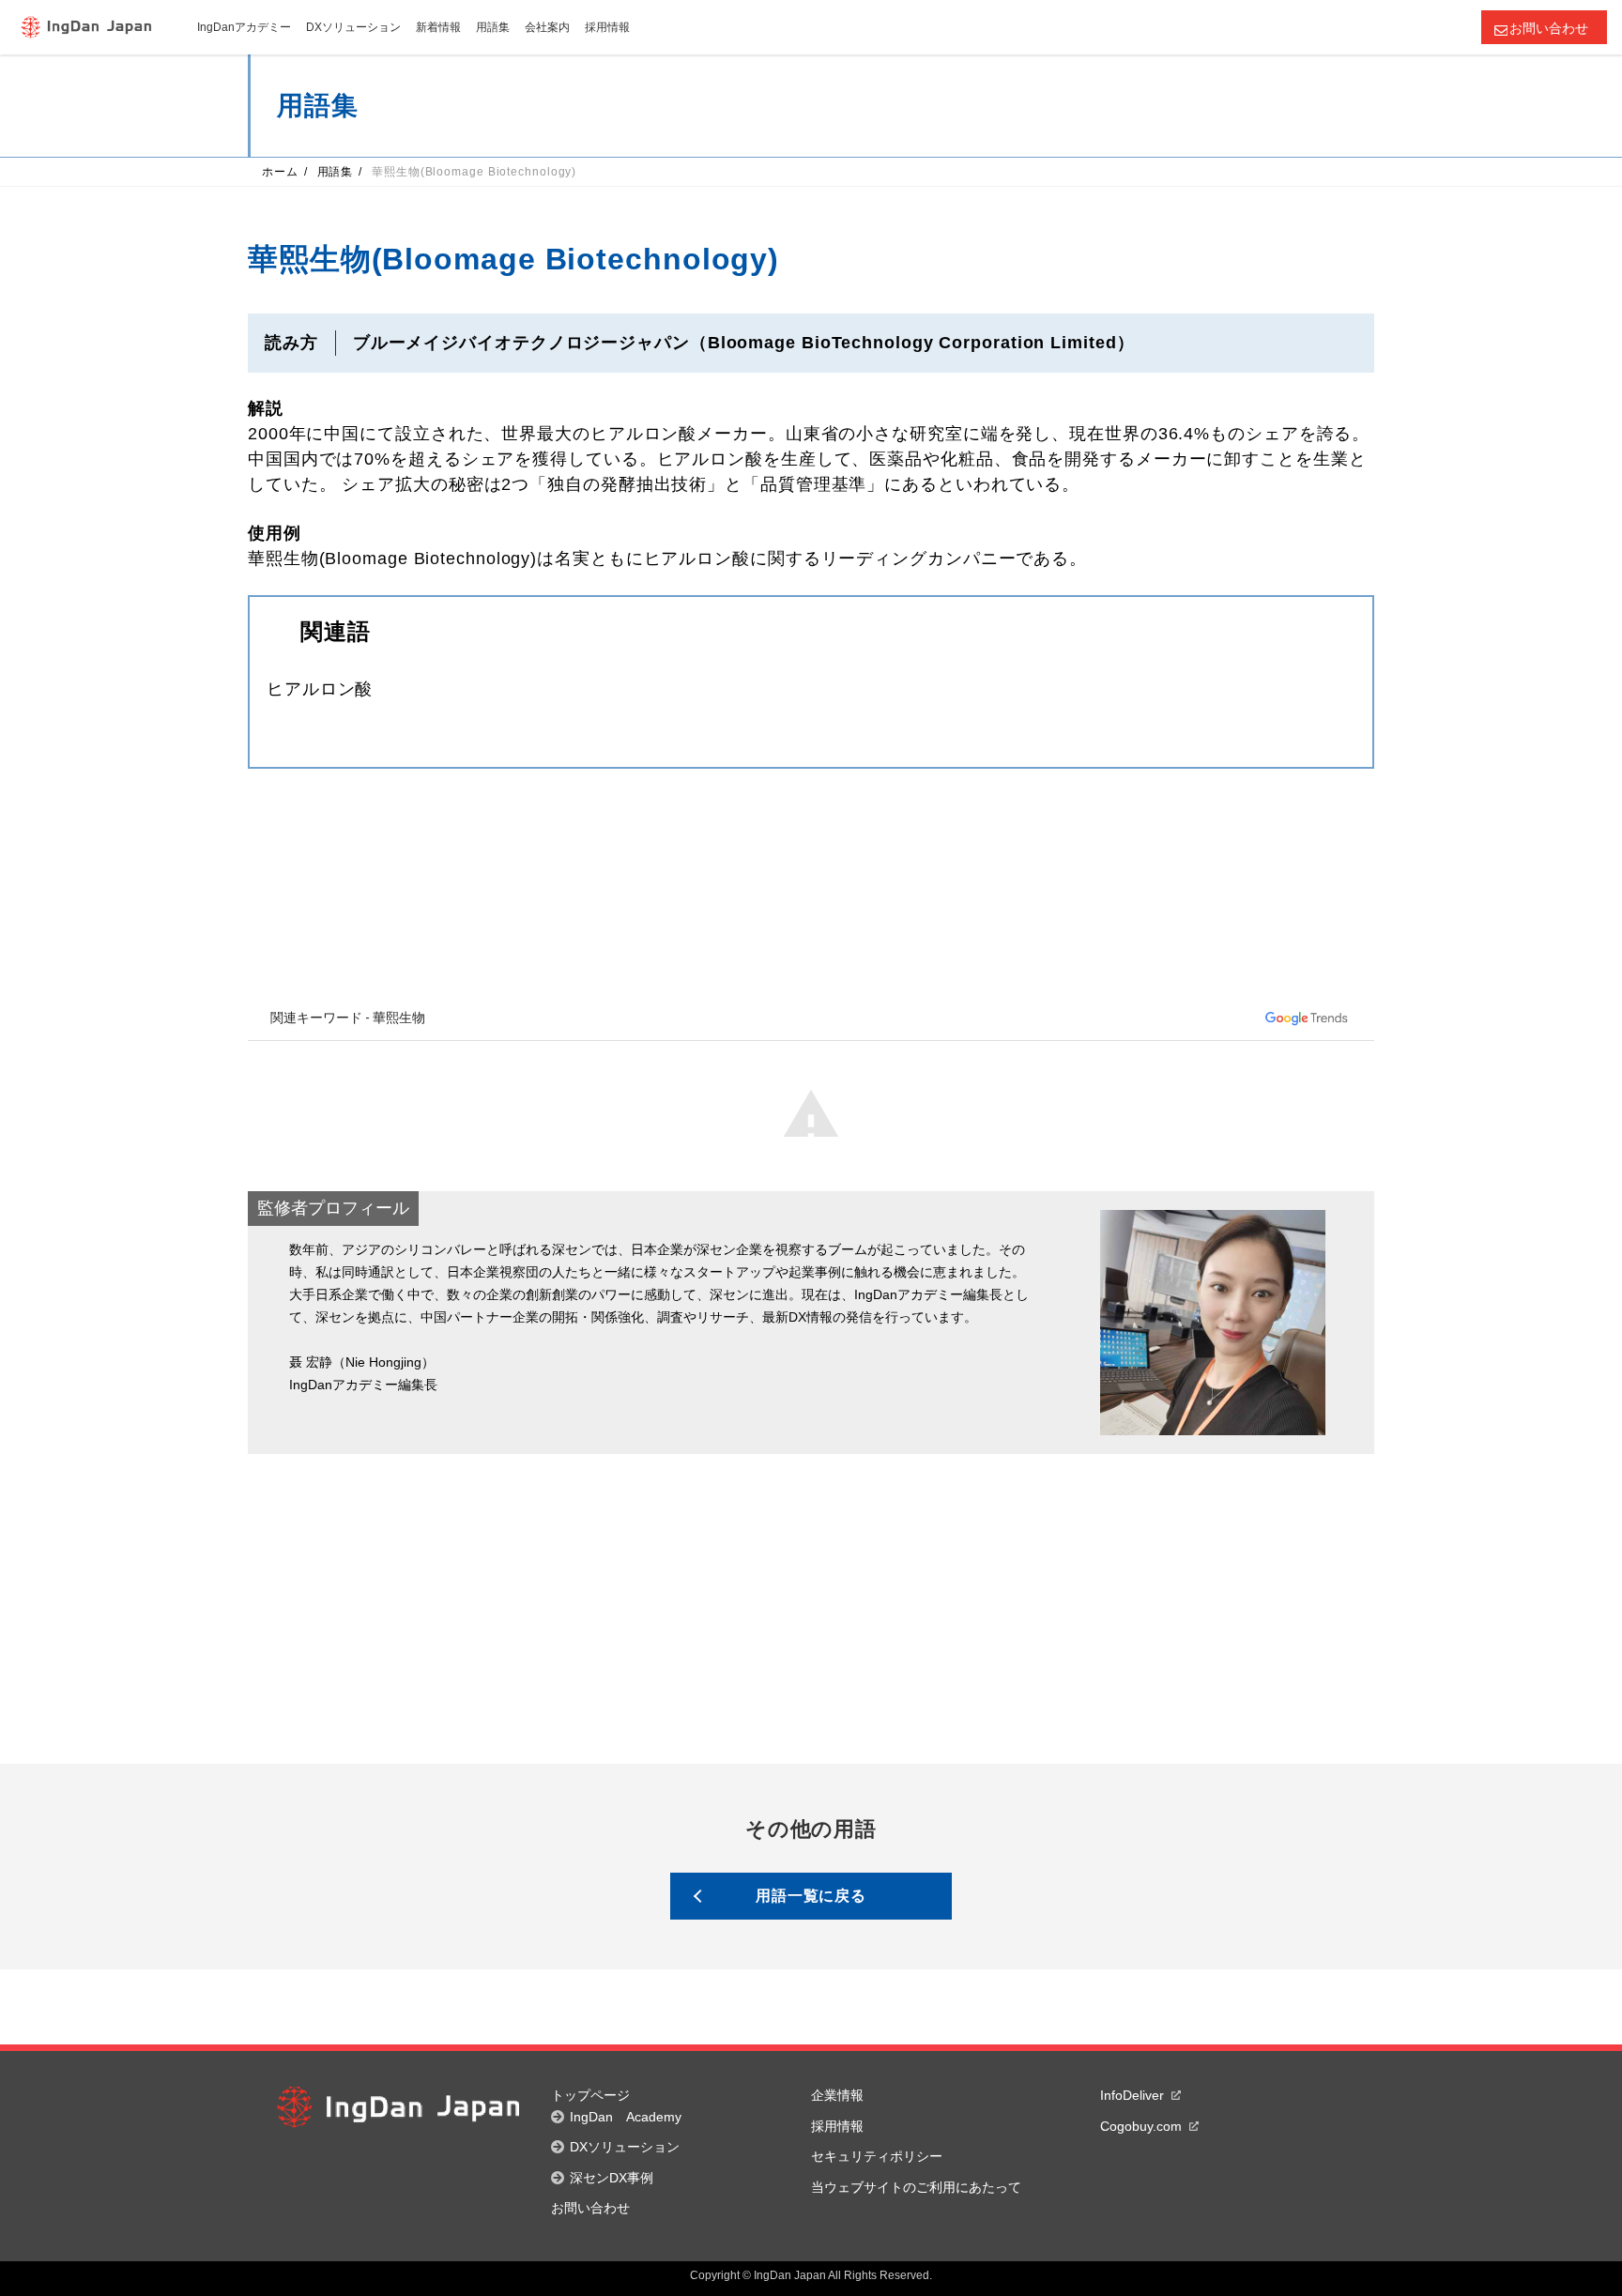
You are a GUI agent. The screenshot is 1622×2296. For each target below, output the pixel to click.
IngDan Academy (626, 2117)
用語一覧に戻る (811, 1896)
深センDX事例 (612, 2178)
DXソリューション (625, 2147)
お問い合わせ (1549, 28)
